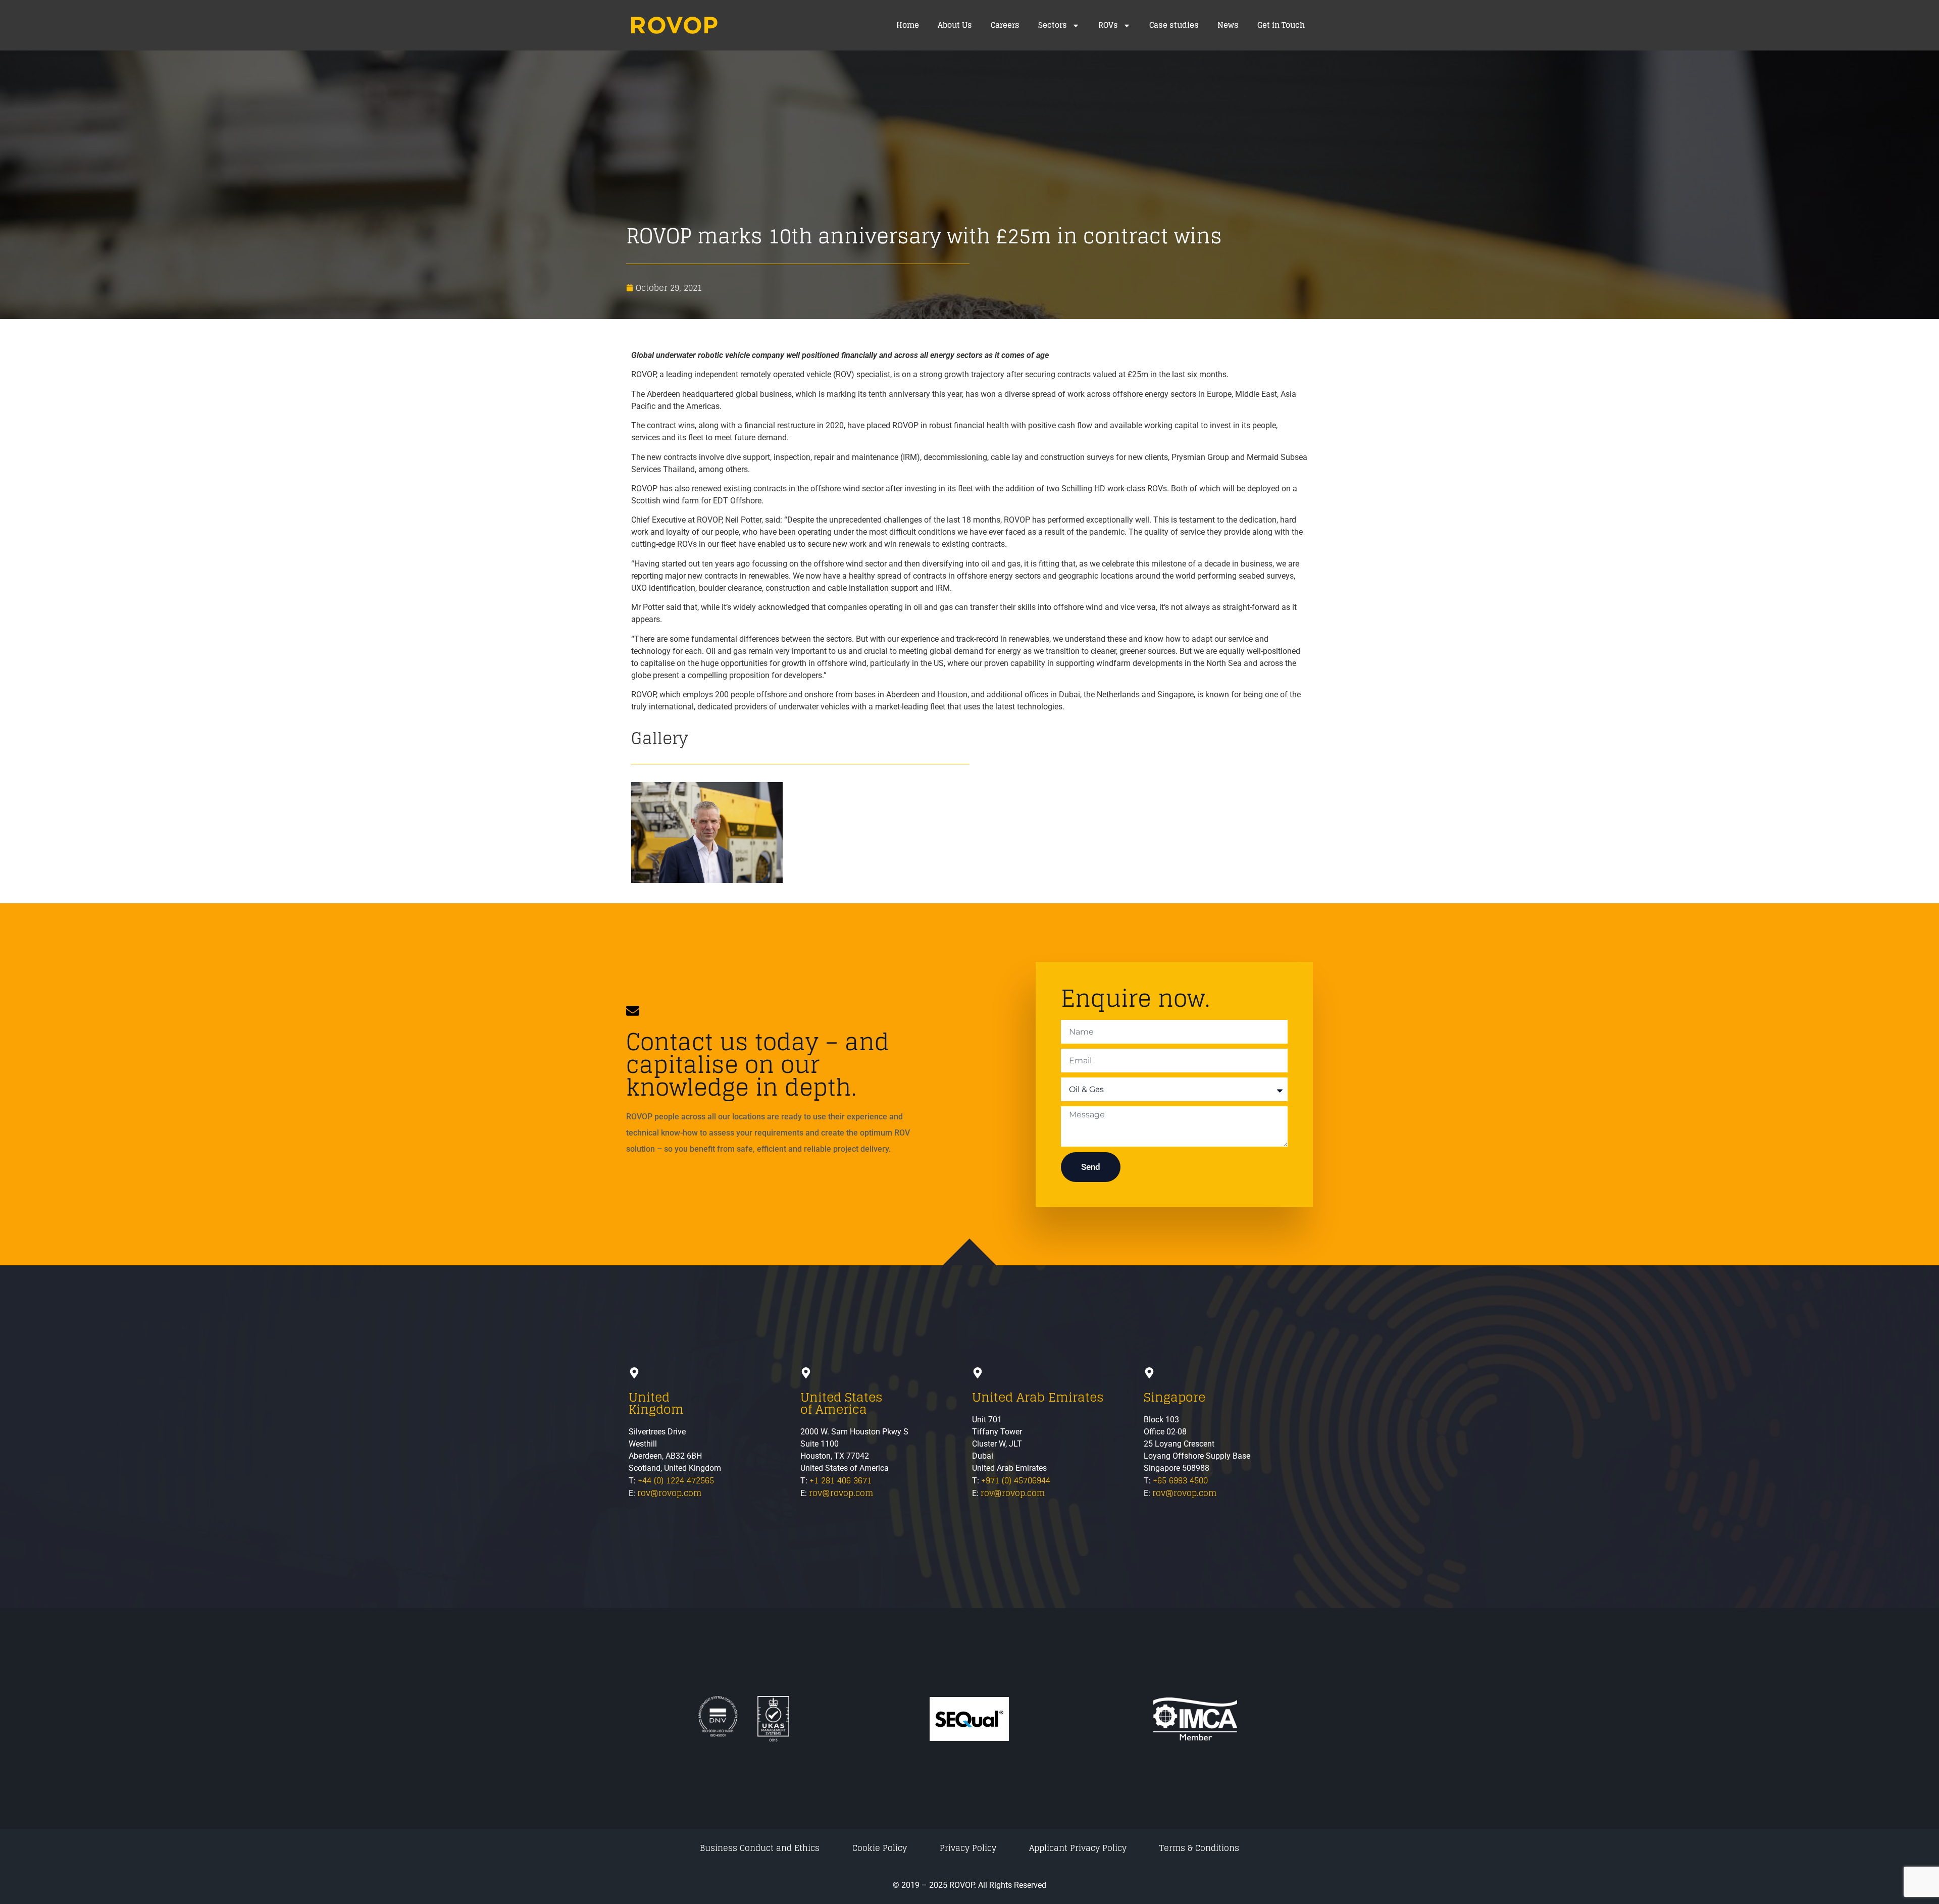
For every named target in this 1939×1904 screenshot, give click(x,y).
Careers (1005, 25)
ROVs (1108, 25)
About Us (955, 25)
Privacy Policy (968, 1848)
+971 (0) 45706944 (1016, 1480)
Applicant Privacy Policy (1078, 1848)
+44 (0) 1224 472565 (676, 1480)
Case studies (1174, 25)
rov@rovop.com (669, 1493)
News (1228, 25)
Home (908, 25)
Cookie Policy (880, 1848)
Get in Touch (1281, 25)
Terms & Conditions (1199, 1848)
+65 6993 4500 (1180, 1480)
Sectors (1053, 25)
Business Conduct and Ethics (760, 1848)
